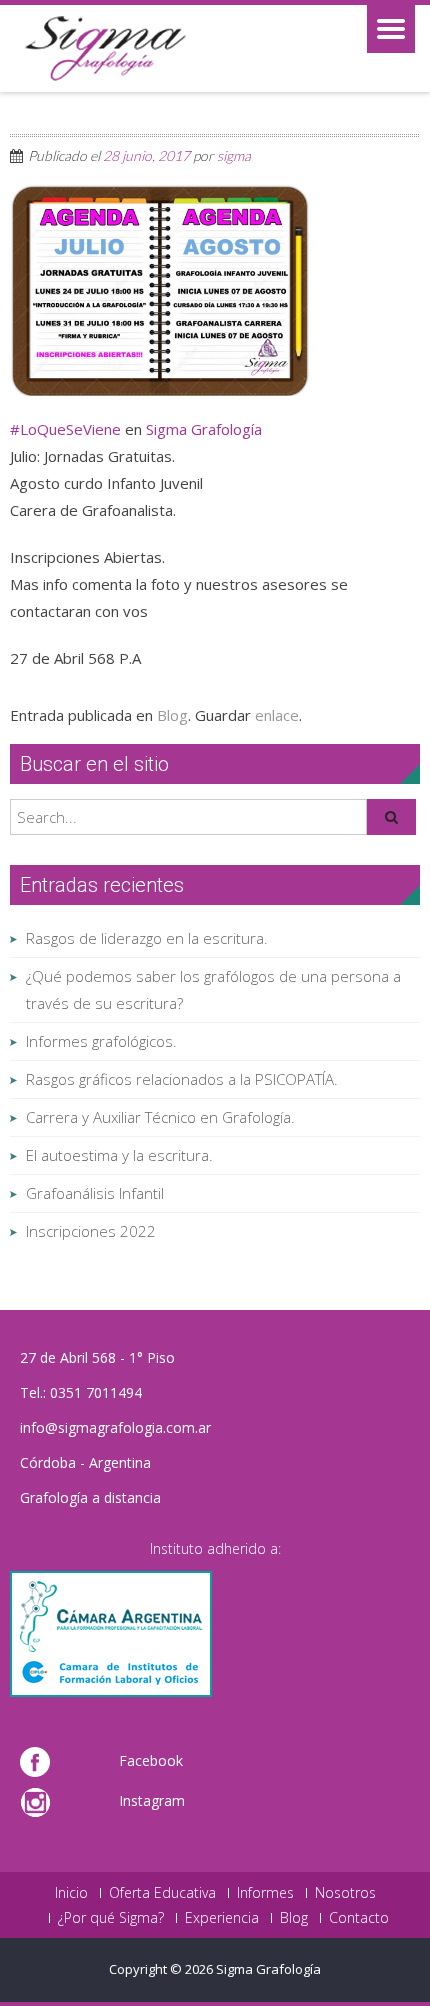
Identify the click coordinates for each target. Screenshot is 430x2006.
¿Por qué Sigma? (111, 1918)
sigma (234, 155)
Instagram (152, 1800)
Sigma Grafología (204, 429)
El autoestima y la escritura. (119, 1155)
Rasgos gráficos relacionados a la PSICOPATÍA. (182, 1079)
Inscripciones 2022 (91, 1231)
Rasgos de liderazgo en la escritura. (147, 938)
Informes (265, 1893)
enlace (277, 715)
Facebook (151, 1760)
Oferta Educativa (162, 1893)
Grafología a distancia (90, 1497)
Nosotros (345, 1893)
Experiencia (222, 1918)
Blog (172, 715)
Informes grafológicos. (101, 1041)
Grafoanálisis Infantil (95, 1193)
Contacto (359, 1918)
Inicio (71, 1893)
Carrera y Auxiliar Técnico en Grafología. (160, 1117)
